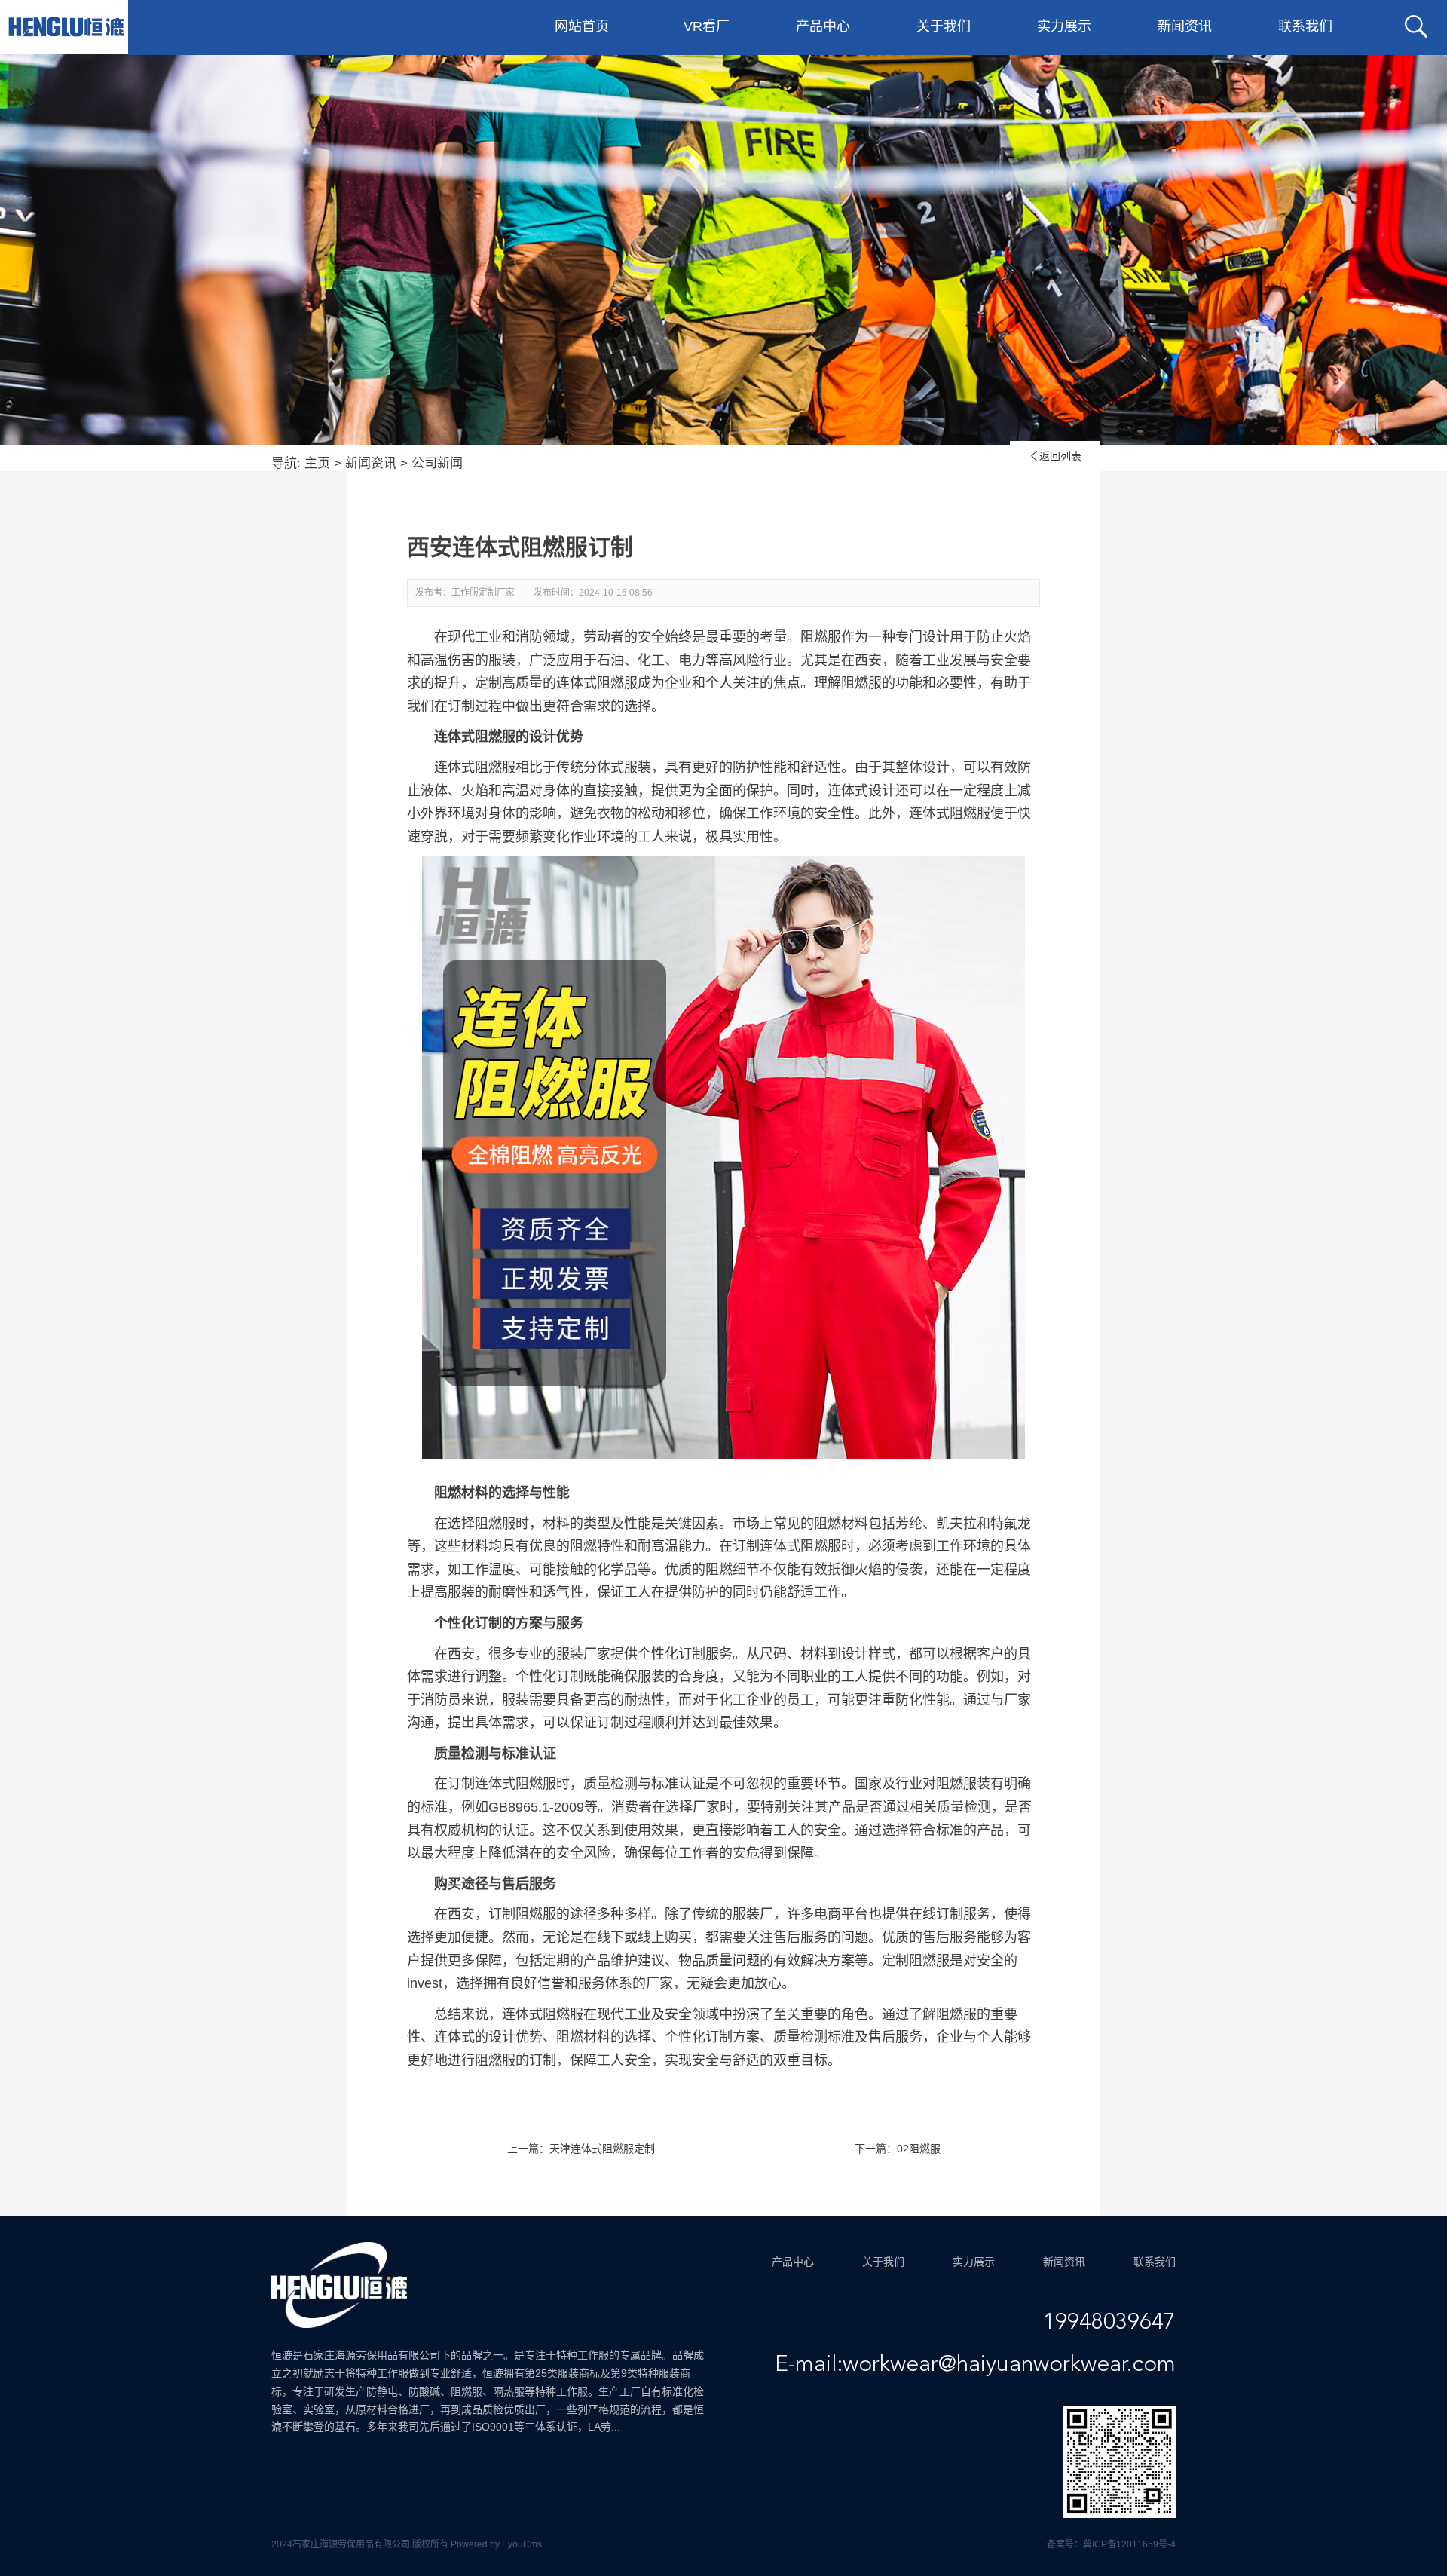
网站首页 (582, 26)
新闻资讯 (1185, 26)
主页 (317, 463)
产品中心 (823, 26)
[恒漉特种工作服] (66, 27)
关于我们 (944, 26)
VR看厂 (707, 26)
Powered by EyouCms (495, 2544)
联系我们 (1305, 26)
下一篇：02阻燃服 (898, 2149)
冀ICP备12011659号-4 (1129, 2544)
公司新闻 (437, 463)
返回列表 (1055, 456)
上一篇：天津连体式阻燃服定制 (581, 2149)
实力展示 (1064, 26)
